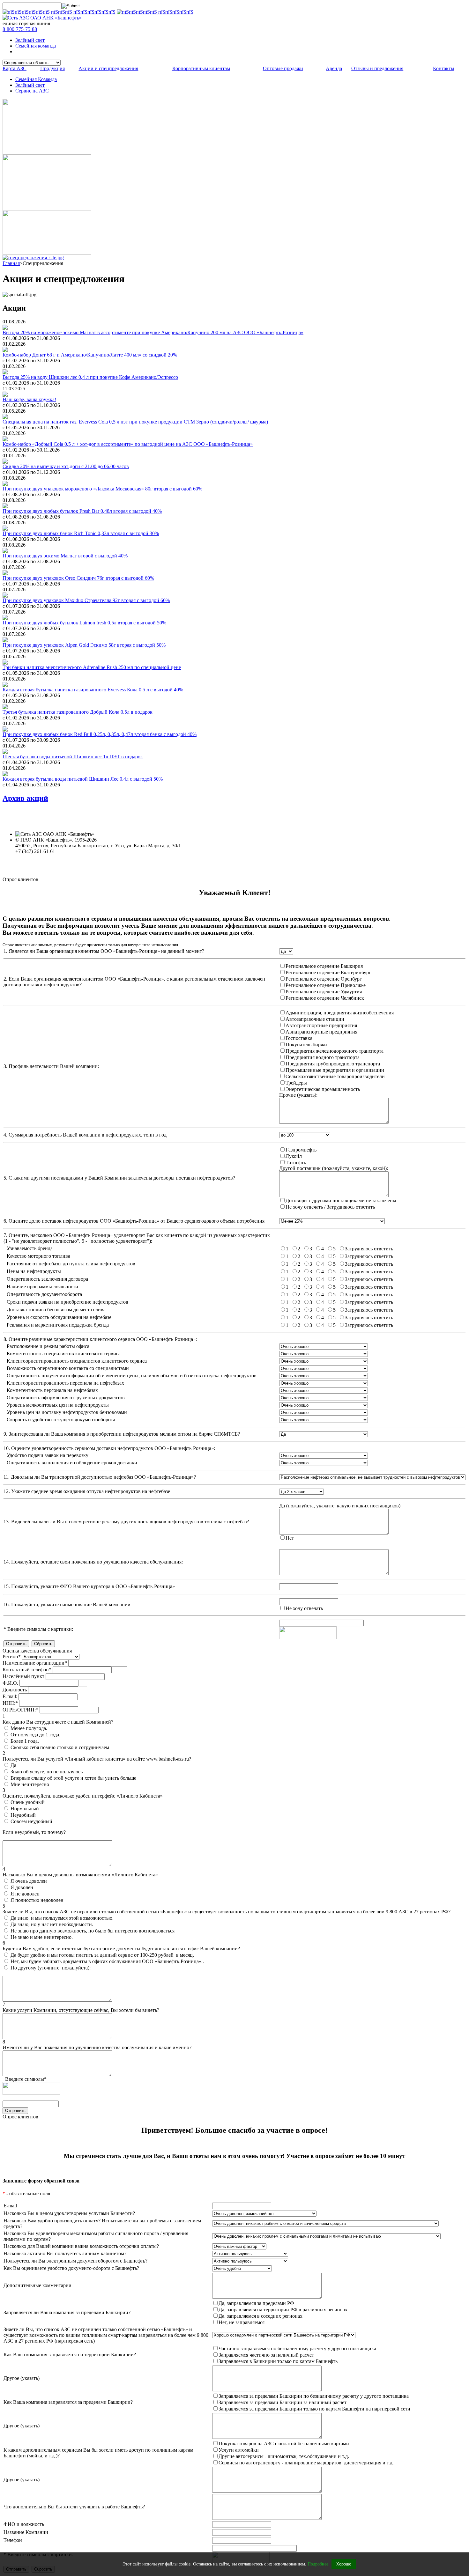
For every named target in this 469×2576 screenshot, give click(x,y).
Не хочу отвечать (304, 1608)
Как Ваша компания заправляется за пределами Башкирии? (68, 2402)
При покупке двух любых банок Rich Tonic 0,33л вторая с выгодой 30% (81, 533)
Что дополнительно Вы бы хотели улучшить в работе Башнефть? (74, 2507)
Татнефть (296, 1163)
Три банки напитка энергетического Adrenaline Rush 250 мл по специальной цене (92, 667)
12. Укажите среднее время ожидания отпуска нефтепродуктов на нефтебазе (87, 1491)
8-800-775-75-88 (20, 29)
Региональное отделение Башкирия (324, 966)
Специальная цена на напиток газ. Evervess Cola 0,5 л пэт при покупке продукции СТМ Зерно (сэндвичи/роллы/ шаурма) (135, 422)
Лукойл (294, 1156)
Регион (12, 1656)
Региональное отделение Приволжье (326, 985)
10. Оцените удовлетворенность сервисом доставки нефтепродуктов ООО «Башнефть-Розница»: (109, 1448)
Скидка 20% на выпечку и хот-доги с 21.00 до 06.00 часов (66, 466)
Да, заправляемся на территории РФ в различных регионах (283, 2310)
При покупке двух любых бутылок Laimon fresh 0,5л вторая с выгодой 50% (84, 623)
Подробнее (318, 2564)
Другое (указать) (22, 2378)
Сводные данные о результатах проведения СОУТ (70, 863)
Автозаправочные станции (315, 1019)
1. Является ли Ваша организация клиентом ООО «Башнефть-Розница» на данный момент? (104, 951)
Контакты (444, 68)
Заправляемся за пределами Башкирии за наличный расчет (283, 2402)
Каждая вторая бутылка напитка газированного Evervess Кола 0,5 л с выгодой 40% (93, 690)
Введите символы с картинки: (38, 1629)
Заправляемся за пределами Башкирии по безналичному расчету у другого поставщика (314, 2396)
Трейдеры (296, 1083)
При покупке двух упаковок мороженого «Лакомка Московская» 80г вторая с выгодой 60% (102, 489)
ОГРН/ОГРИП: (20, 1710)
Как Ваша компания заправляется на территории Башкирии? (70, 2355)
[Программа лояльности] (47, 208)
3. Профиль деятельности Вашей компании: (51, 1066)
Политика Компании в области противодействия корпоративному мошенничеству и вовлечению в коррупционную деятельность (157, 868)
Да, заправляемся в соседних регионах (261, 2316)
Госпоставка (299, 1038)
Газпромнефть (301, 1150)
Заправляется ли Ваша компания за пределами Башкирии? (67, 2312)
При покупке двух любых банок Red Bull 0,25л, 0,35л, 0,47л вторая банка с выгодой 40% (100, 734)
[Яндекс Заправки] (47, 253)
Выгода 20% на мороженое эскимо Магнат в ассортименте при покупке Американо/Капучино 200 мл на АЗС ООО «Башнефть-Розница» (153, 332)
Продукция (52, 68)
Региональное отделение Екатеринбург (328, 972)
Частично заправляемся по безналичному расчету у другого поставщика (297, 2348)
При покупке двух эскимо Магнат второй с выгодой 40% (65, 556)
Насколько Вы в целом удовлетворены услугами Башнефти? (69, 2213)
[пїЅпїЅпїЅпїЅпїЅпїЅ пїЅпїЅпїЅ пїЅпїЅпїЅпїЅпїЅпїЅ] (59, 12)
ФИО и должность (24, 2524)
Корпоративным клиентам (201, 68)
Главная (11, 263)
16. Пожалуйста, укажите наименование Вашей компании (67, 1604)
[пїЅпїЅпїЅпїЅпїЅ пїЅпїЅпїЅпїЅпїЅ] (155, 12)
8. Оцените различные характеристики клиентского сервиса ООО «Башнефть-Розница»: (100, 1339)
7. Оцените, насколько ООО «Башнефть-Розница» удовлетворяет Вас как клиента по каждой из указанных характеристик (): (137, 1238)
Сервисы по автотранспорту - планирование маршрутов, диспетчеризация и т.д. (306, 2463)
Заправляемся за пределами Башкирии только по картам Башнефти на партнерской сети (314, 2409)
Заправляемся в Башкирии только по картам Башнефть (278, 2361)
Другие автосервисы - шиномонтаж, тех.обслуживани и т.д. (284, 2456)
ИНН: (10, 1703)
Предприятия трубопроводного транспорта (333, 1064)
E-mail (10, 2206)
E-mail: (10, 1696)
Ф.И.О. (10, 1683)
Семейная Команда (36, 79)
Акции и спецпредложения (108, 68)
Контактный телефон (27, 1670)
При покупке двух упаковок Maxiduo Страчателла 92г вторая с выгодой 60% (86, 600)
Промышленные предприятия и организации (335, 1070)
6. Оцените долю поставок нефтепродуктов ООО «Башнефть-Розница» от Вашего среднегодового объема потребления (134, 1221)
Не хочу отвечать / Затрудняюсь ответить (330, 1207)
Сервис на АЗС (32, 91)
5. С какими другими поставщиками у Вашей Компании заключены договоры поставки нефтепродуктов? (119, 1178)
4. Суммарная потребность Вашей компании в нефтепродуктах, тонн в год (85, 1135)
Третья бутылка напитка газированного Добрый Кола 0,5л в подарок (78, 712)
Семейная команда (36, 46)
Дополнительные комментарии (37, 2285)
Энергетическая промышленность (323, 1089)
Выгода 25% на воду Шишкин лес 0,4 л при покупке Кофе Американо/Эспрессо (90, 377)
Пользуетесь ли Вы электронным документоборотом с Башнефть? (75, 2261)
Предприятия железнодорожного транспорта (335, 1051)
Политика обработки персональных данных (63, 857)
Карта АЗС (15, 68)
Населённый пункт (23, 1676)
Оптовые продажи (283, 68)
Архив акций (25, 798)
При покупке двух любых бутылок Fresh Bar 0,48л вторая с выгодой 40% (82, 511)
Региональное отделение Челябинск (325, 998)
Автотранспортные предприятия (321, 1025)
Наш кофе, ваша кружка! (29, 399)
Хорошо (344, 2564)
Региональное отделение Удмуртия (324, 992)
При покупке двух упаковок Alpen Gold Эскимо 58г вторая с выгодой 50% (84, 645)
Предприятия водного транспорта (323, 1057)
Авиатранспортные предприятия (321, 1032)
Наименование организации (35, 1663)
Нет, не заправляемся (242, 2322)
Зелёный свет (30, 40)
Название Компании (26, 2532)
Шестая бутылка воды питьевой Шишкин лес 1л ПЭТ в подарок (73, 757)
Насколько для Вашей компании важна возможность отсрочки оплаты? (81, 2246)
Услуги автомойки (239, 2450)
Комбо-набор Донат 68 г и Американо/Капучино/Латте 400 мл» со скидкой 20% (90, 355)
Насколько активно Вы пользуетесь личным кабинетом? (65, 2253)
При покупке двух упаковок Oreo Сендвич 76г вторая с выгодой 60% (78, 578)
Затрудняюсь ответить (369, 1249)
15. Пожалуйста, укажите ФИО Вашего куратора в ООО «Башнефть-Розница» (89, 1586)
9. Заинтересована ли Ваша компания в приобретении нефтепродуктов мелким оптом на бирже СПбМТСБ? (122, 1434)
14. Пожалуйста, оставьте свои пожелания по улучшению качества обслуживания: (93, 1562)
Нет (290, 1538)
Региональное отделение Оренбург (324, 979)
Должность (15, 1690)
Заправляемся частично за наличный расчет (266, 2355)
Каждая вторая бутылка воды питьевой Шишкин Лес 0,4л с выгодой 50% (83, 779)
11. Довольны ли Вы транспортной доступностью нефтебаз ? (100, 1477)
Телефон (13, 2540)
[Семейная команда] (47, 153)
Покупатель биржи (306, 1045)
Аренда (334, 68)
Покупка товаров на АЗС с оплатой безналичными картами (284, 2444)
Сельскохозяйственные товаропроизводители (335, 1076)
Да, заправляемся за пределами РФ (256, 2303)
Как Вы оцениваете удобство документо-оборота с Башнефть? (71, 2268)
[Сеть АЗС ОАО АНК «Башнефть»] (42, 18)
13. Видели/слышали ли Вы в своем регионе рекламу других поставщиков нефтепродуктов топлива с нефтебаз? (126, 1522)
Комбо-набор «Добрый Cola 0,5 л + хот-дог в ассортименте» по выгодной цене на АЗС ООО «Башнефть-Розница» (128, 444)
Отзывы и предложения (377, 68)
